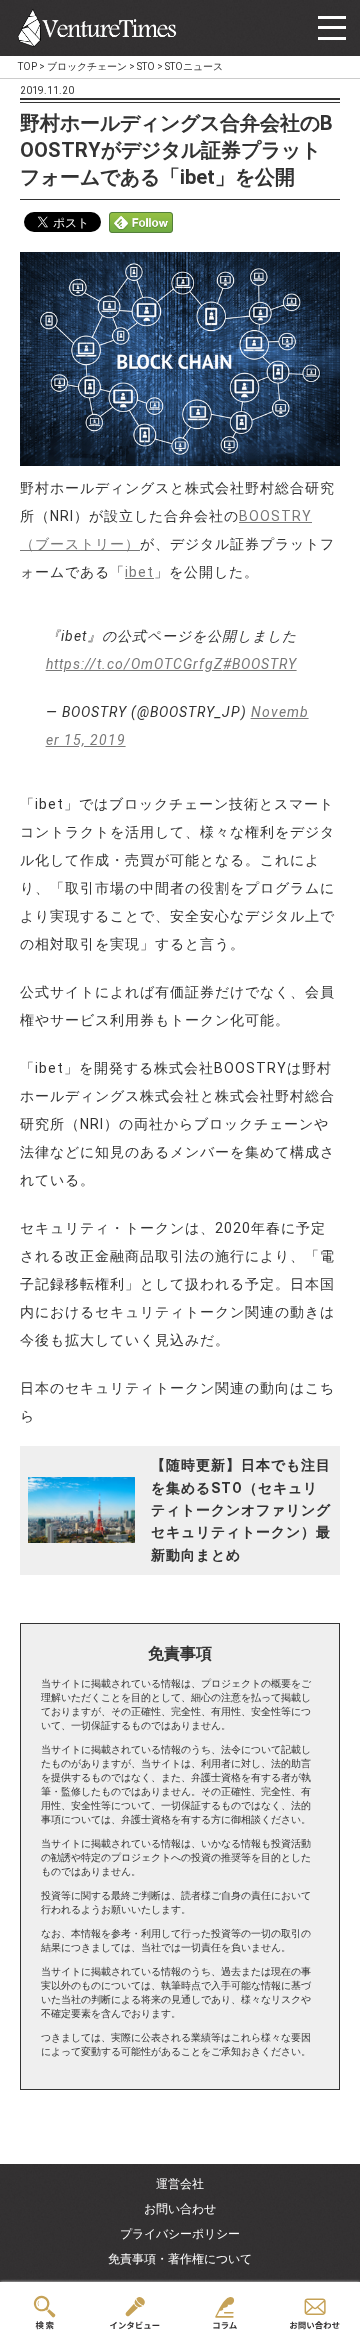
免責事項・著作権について (180, 2259)
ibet (139, 572)
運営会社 (180, 2184)
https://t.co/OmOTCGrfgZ (134, 664)
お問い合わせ (180, 2209)
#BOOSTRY (260, 664)
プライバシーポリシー (180, 2234)
